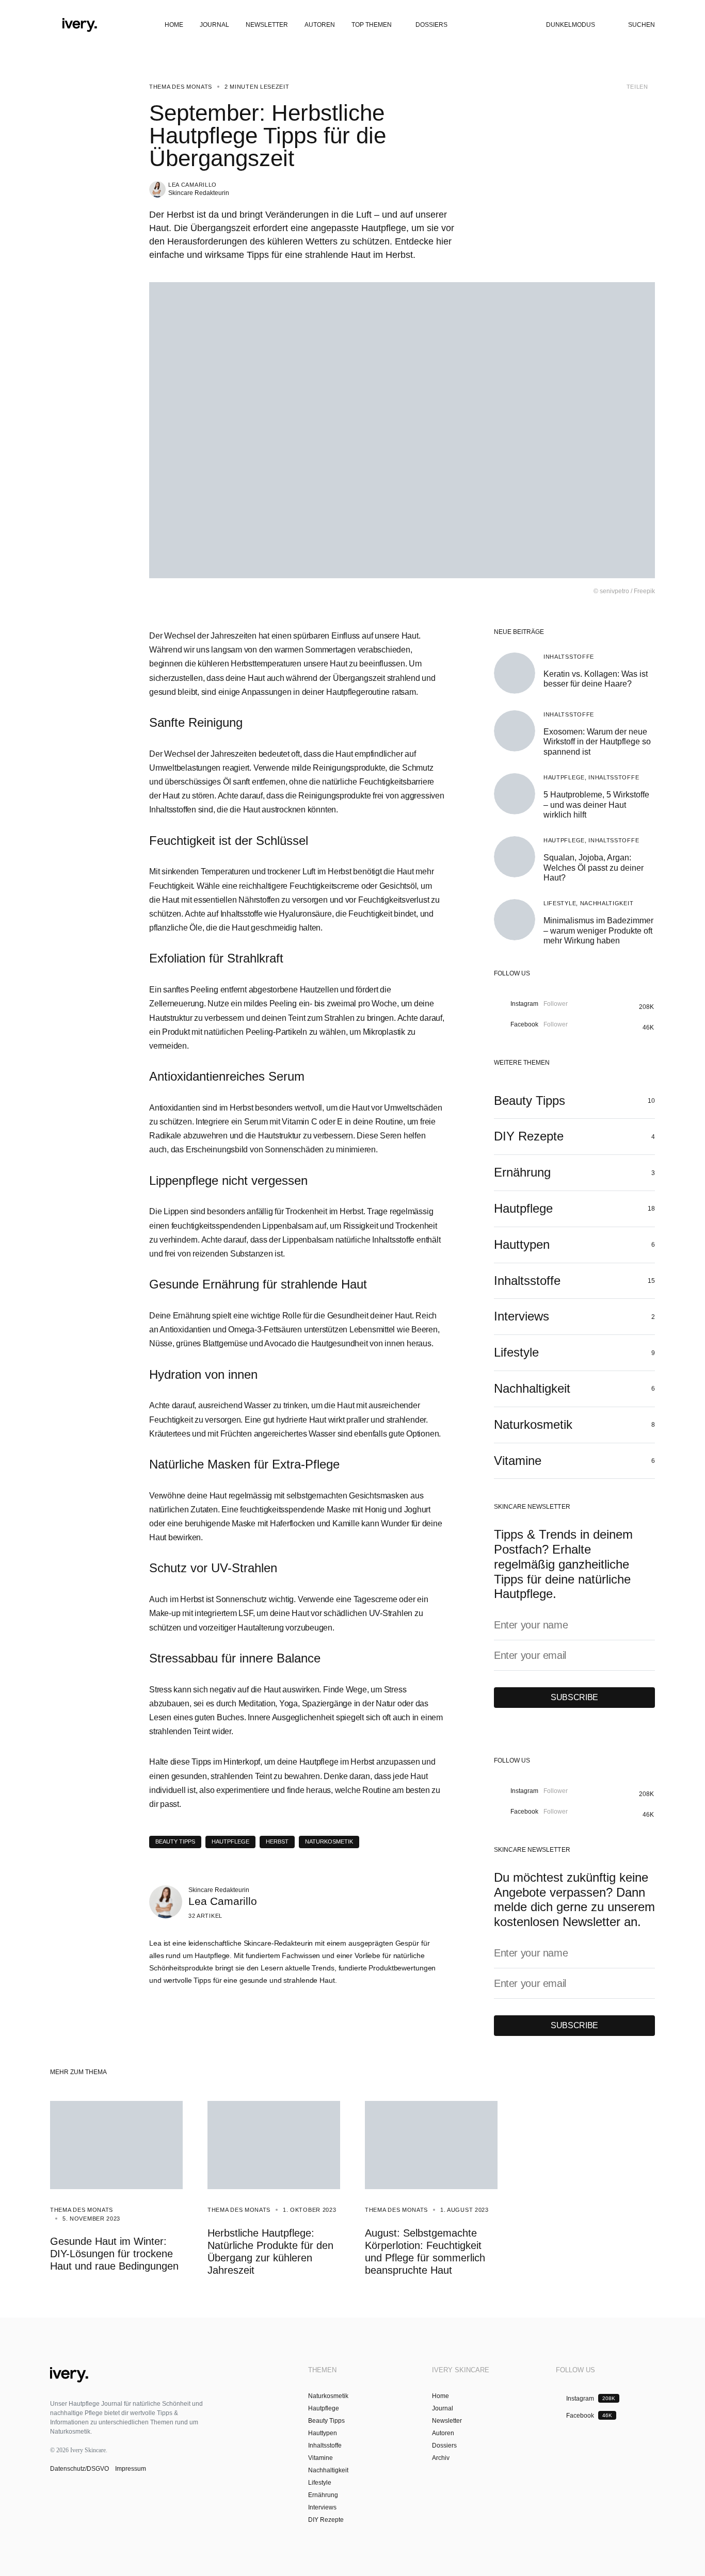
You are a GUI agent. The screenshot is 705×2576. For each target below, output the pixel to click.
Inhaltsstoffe (569, 657)
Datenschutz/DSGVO (80, 2469)
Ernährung (323, 2495)
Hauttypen (323, 2433)
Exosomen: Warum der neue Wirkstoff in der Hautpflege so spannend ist (597, 741)
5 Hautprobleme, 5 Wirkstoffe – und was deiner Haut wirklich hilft (596, 804)
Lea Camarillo (193, 185)
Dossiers (444, 2445)
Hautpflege (564, 777)
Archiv (441, 2458)
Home (440, 2396)
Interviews (322, 2507)
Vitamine (321, 2458)
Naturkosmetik (329, 1841)
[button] (54, 25)
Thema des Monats (181, 87)
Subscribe (574, 1697)
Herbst (277, 1841)
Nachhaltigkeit (607, 903)
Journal (443, 2408)
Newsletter (447, 2421)
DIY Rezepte (326, 2520)
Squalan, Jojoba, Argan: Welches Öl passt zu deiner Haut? (594, 867)
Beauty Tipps (175, 1841)
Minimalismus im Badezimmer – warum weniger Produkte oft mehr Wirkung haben (598, 930)
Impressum (130, 2469)
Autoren (443, 2433)
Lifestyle (560, 903)
